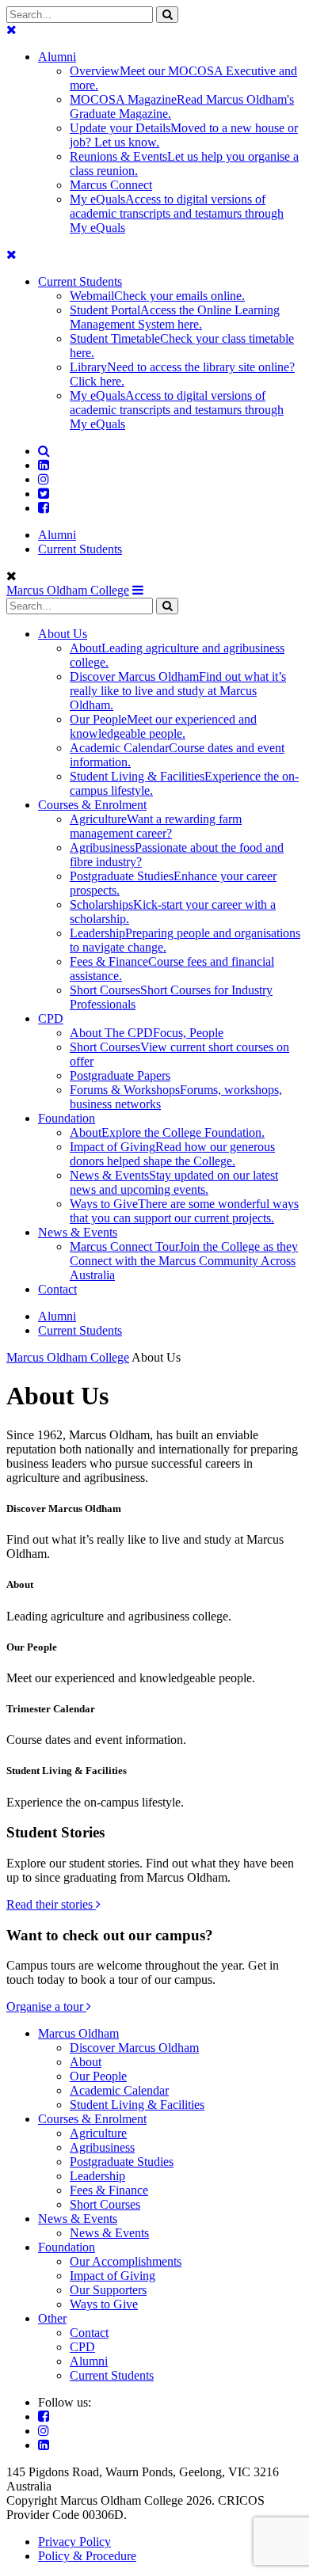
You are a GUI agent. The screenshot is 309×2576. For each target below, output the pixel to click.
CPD (82, 2347)
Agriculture (98, 2133)
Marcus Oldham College (68, 590)
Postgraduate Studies (122, 2162)
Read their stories (51, 1904)
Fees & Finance (109, 2190)
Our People (98, 2076)
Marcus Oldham (78, 2033)
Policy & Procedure (87, 2556)
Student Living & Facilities (137, 2105)
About (86, 2062)
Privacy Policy (74, 2542)
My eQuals (177, 213)
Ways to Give (104, 2304)
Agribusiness (102, 2147)
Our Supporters (108, 2290)
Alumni (57, 57)
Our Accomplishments (126, 2261)
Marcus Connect (111, 185)
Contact (89, 2333)
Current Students (80, 281)
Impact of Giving (113, 2276)
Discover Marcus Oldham (134, 2048)
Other (52, 2318)
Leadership (97, 2176)
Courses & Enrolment (92, 2119)
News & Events (78, 2219)
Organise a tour (46, 2006)
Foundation (67, 2247)
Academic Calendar (119, 2090)
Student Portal (175, 317)
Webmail (157, 296)
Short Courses (105, 2204)
